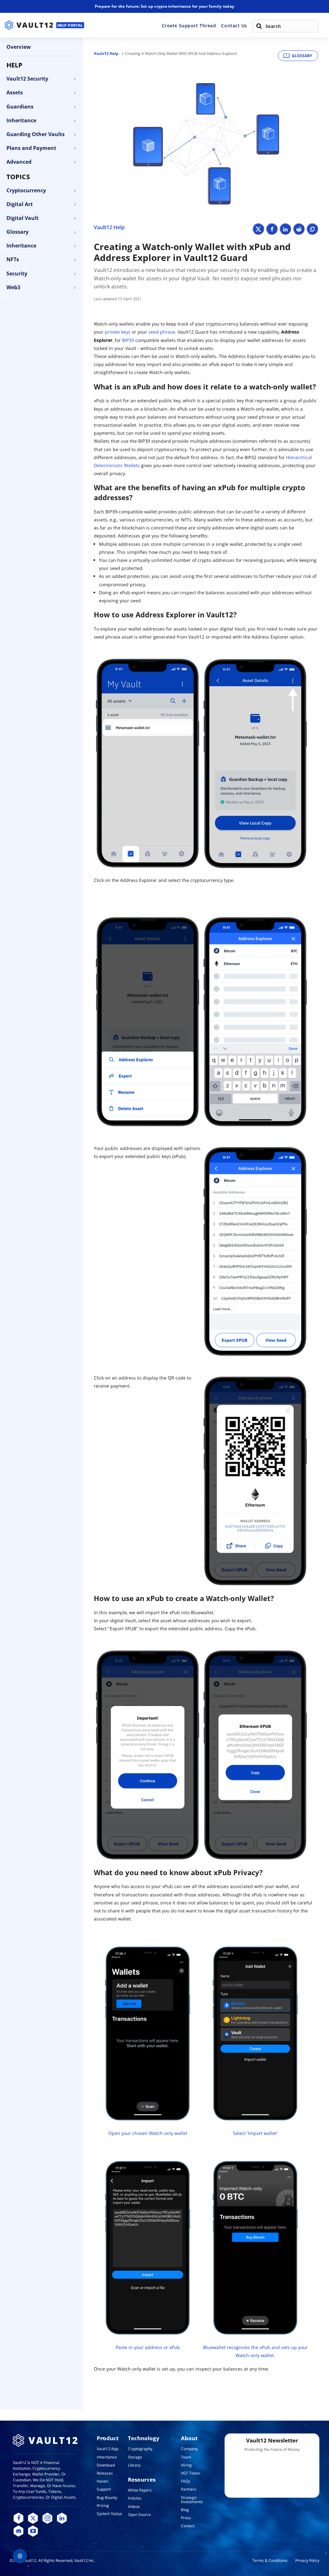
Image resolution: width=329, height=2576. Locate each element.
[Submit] (259, 26)
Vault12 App (107, 2449)
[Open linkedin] (62, 2518)
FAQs (186, 2481)
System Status (109, 2514)
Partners (189, 2489)
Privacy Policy (307, 2560)
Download (106, 2465)
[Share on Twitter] (258, 229)
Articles (135, 2498)
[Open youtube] (33, 2531)
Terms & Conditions (270, 2560)
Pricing (103, 2506)
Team (186, 2457)
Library (134, 2465)
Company (189, 2449)
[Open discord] (18, 2531)
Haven (102, 2481)
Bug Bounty (107, 2498)
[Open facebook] (18, 2518)
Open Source (139, 2515)
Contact (188, 2526)
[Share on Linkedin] (285, 229)
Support (104, 2489)
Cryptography (140, 2449)
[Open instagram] (47, 2518)
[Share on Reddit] (299, 229)
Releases (105, 2473)
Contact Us (234, 26)
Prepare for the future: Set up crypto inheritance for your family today (164, 6)
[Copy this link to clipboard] (312, 229)
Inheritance (107, 2457)
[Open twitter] (33, 2518)
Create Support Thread (189, 26)
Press (186, 2518)
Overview (19, 47)
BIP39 (128, 340)
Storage (135, 2457)
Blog (185, 2510)
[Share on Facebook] (272, 229)
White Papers (140, 2490)
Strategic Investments (192, 2500)
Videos (134, 2506)
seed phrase (162, 332)
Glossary (302, 56)
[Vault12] (29, 25)
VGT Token (191, 2473)
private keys (118, 332)
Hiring (186, 2465)
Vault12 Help (106, 53)
